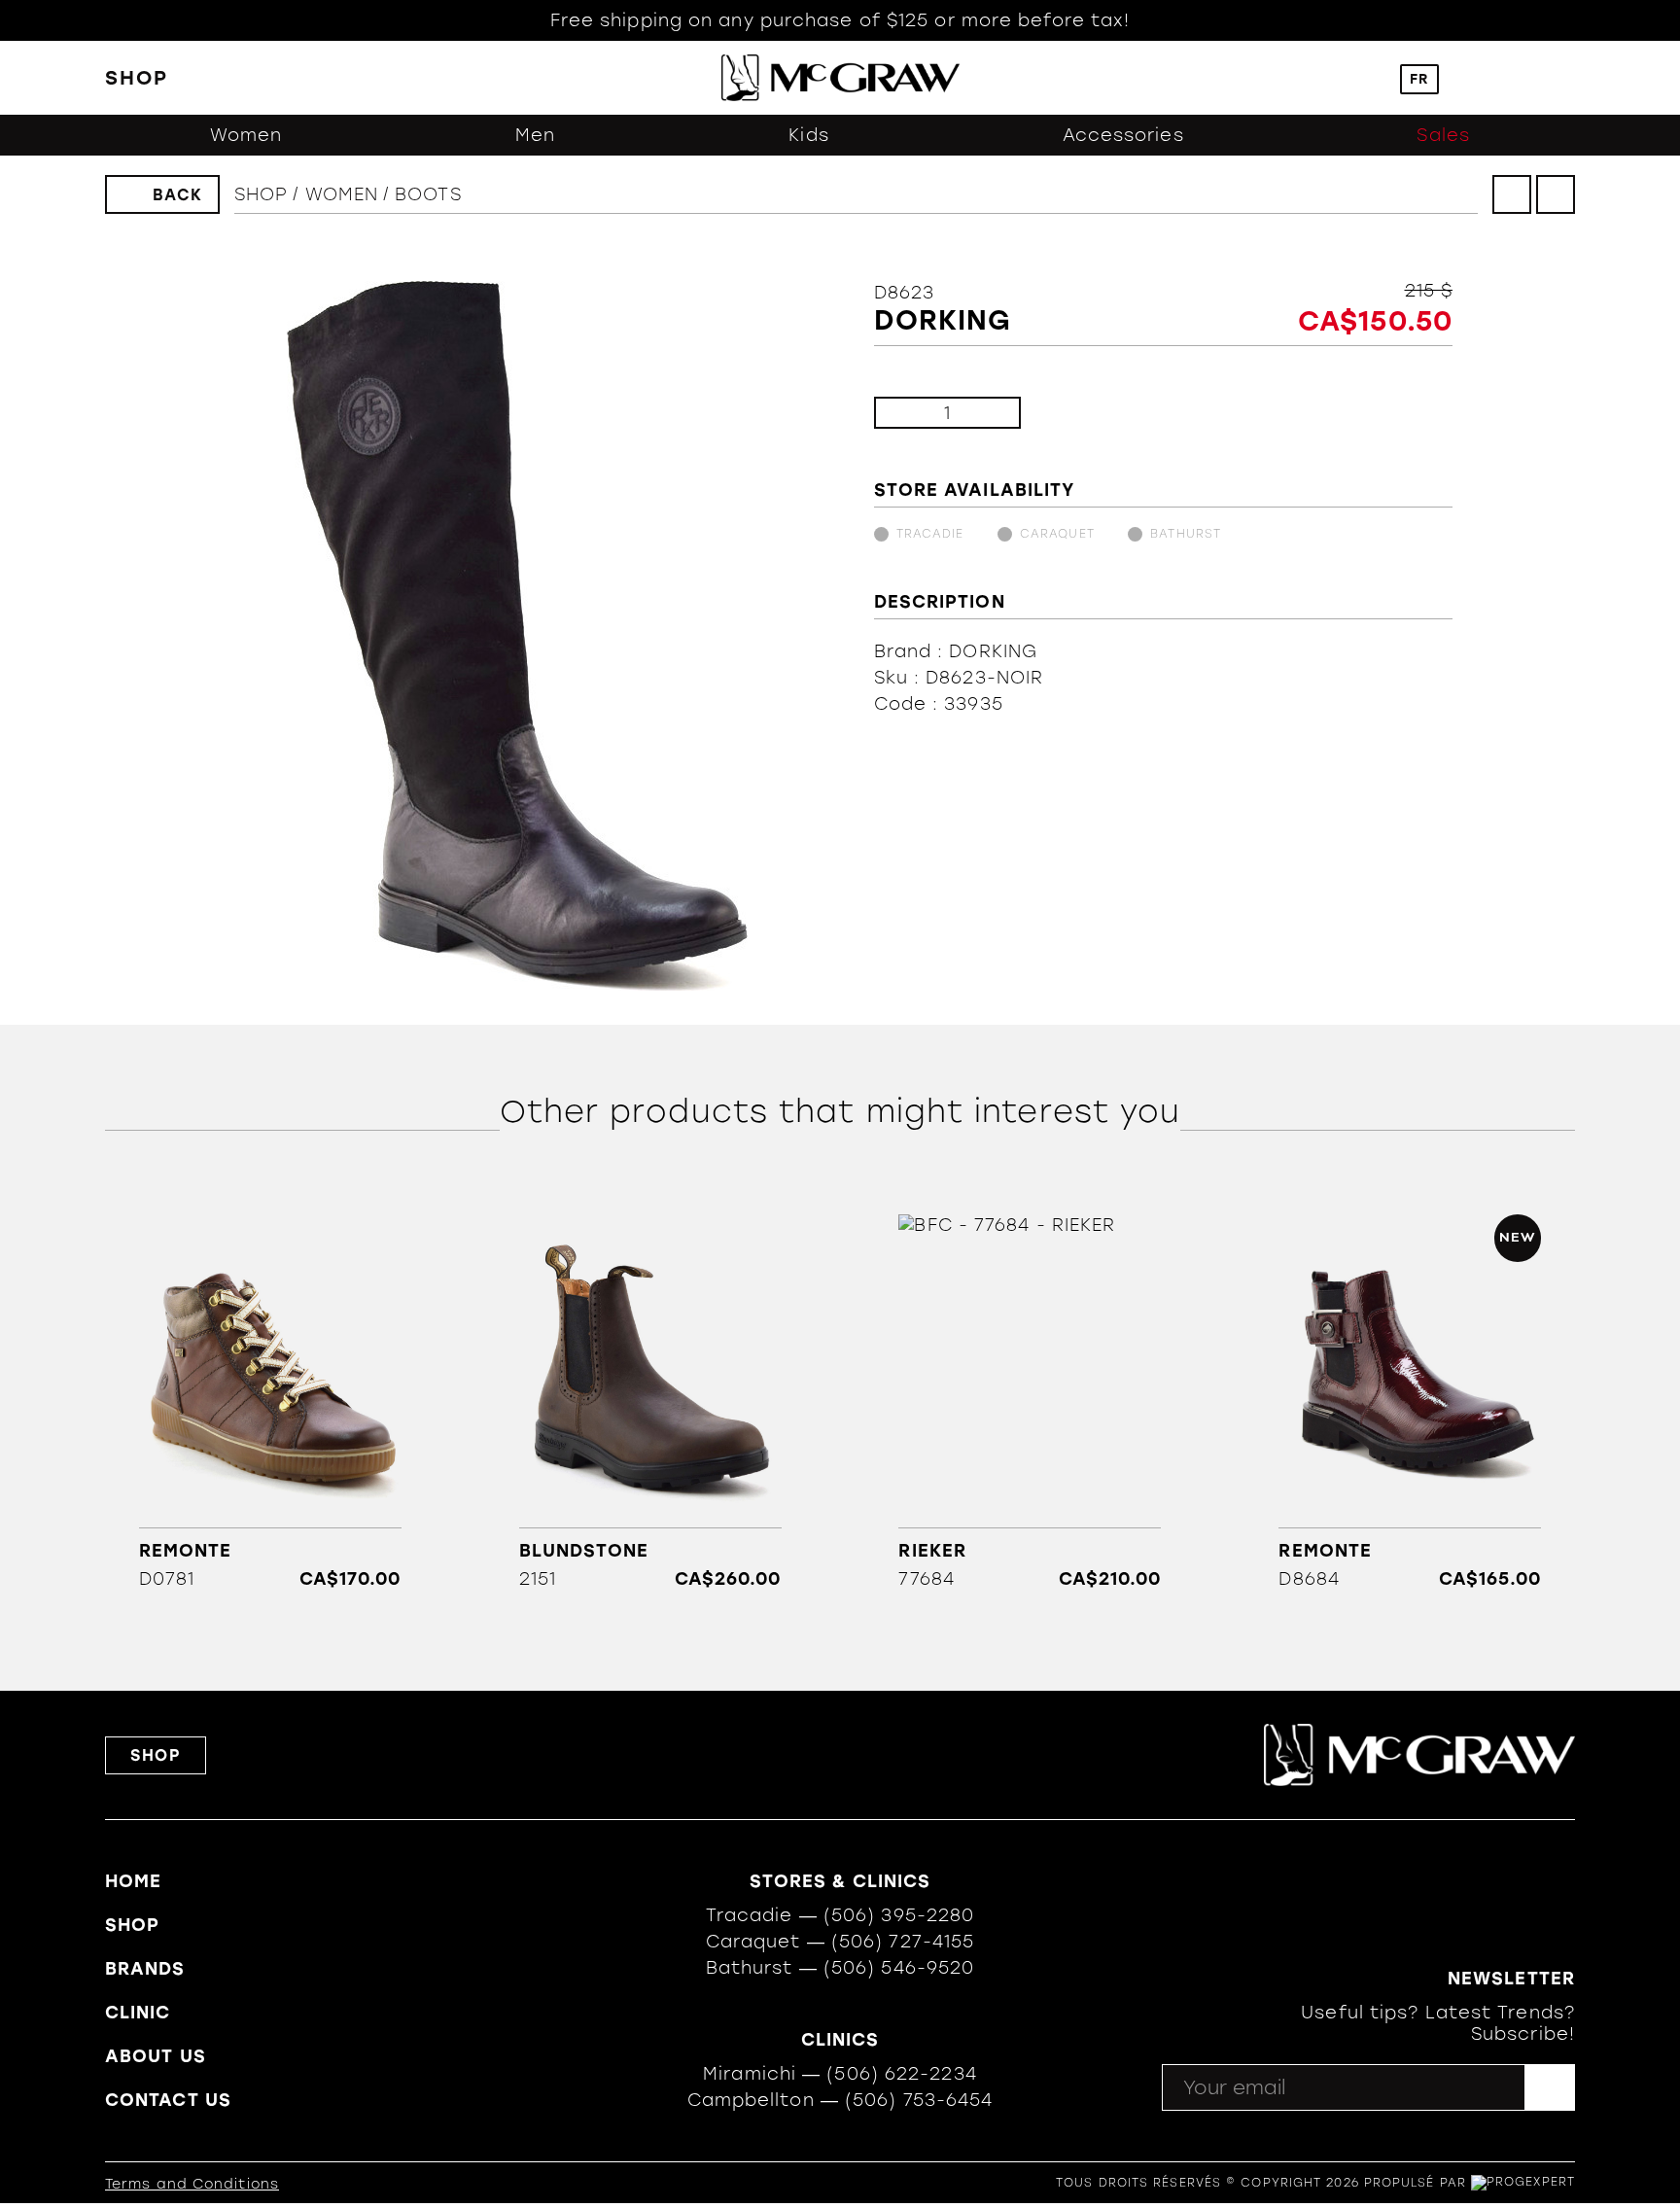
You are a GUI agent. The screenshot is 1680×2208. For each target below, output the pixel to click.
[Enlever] (905, 413)
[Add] (990, 413)
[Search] (1365, 78)
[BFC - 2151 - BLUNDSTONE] (650, 1402)
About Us (156, 2056)
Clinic (138, 2013)
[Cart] (1520, 78)
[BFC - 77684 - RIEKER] (1030, 1402)
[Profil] (1474, 78)
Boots (428, 194)
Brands (145, 1969)
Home (133, 1881)
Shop (261, 194)
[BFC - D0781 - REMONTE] (270, 1402)
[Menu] (1566, 78)
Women (246, 135)
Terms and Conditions (192, 2184)
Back (178, 195)
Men (535, 135)
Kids (808, 135)
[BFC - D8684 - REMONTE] (1410, 1402)
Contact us (168, 2100)
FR (1419, 79)
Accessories (1123, 135)
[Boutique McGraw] (840, 78)
